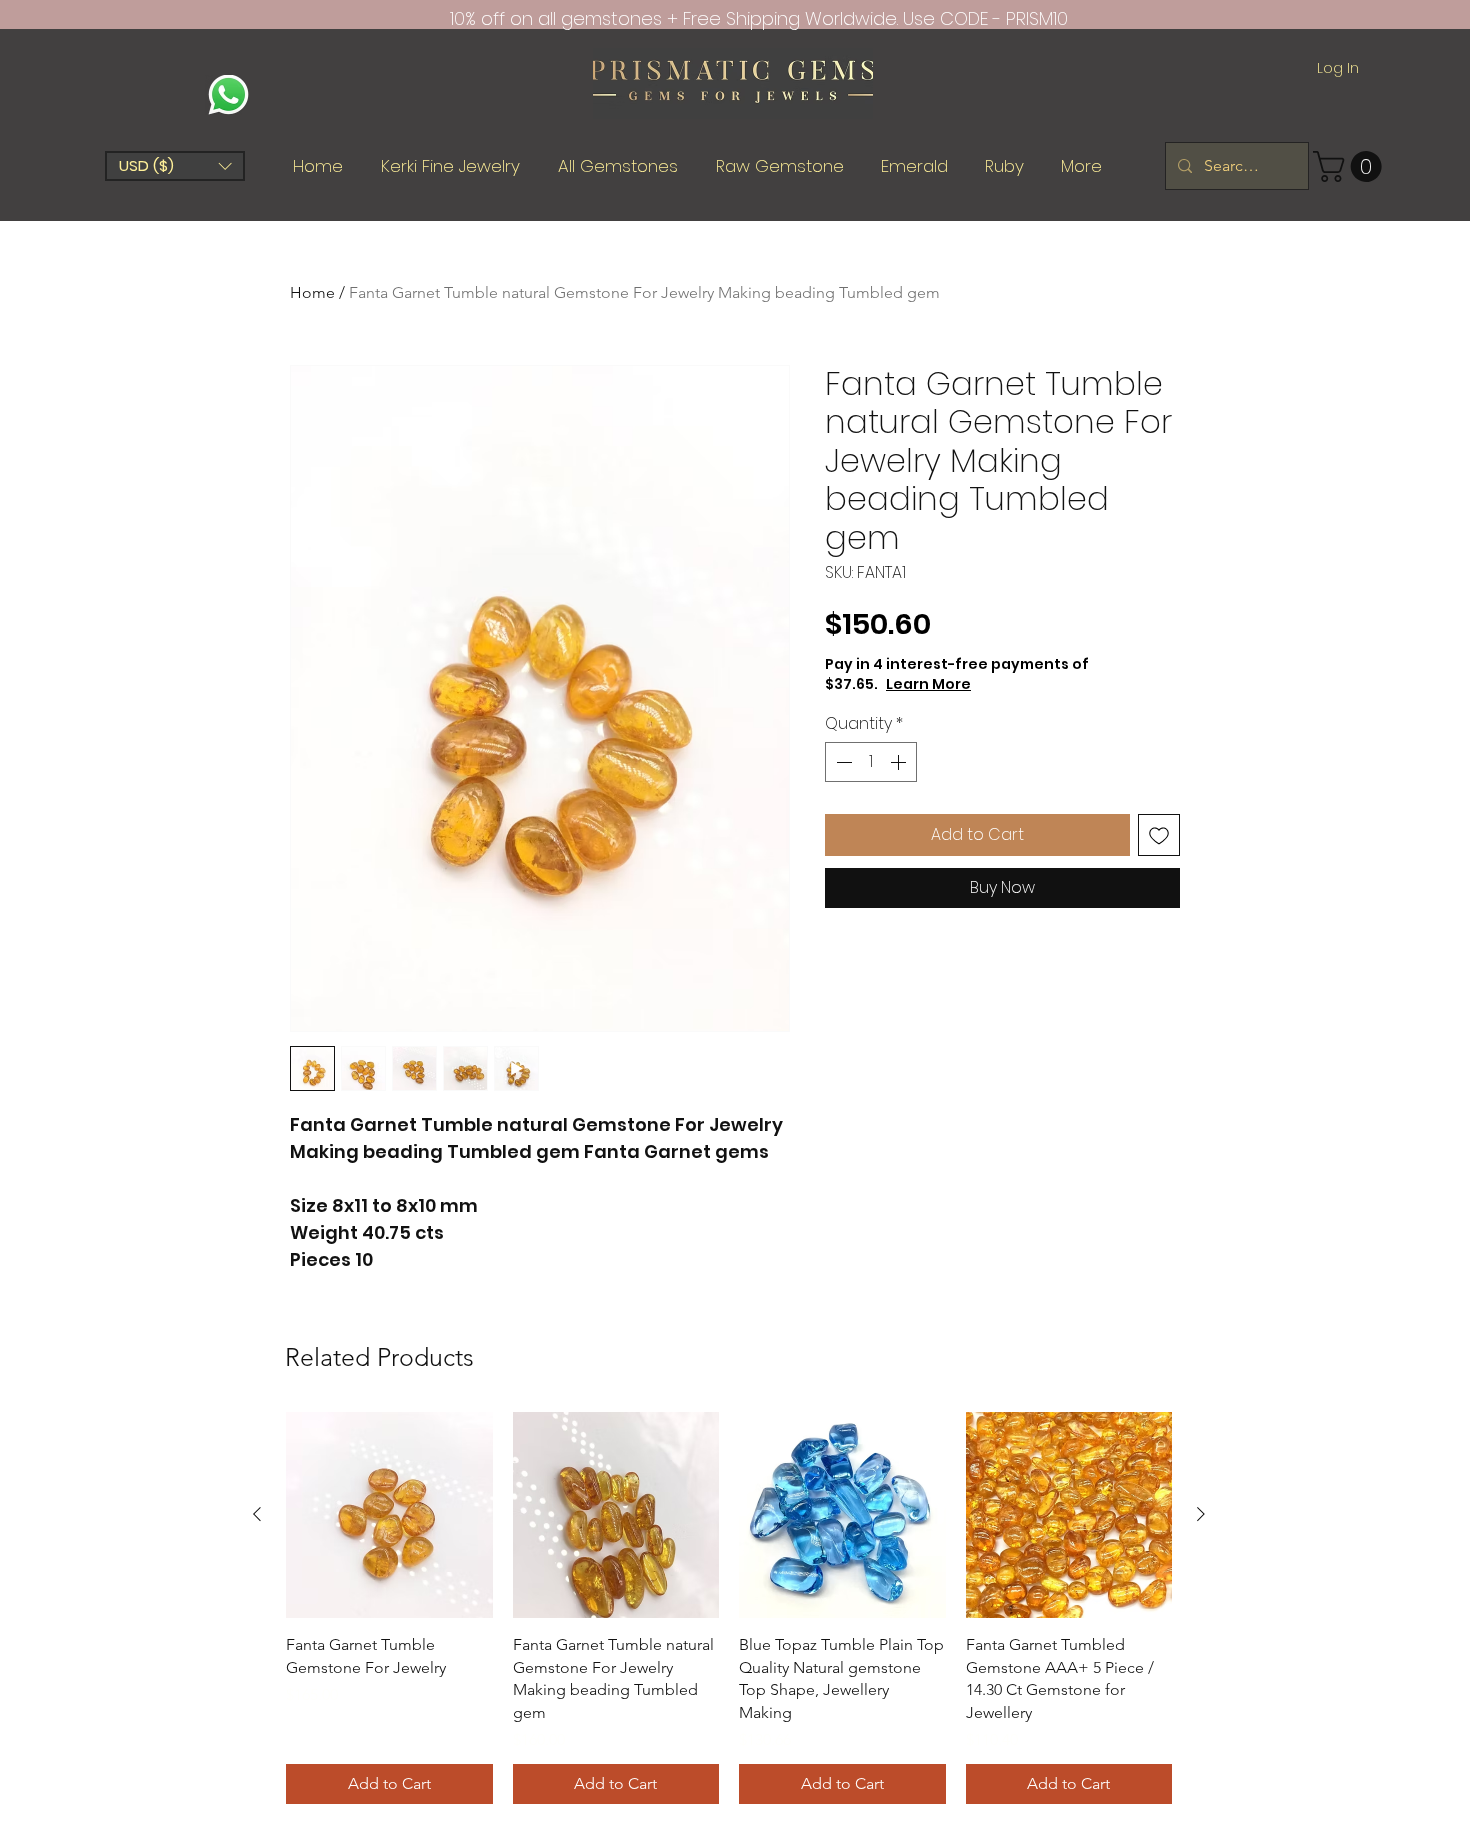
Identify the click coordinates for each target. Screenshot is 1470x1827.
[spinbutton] (871, 762)
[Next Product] (1201, 1514)
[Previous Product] (257, 1514)
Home (312, 292)
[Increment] (900, 762)
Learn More (928, 684)
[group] (729, 1608)
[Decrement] (842, 762)
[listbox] (175, 166)
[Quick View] (389, 1515)
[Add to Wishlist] (1159, 835)
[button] (175, 166)
